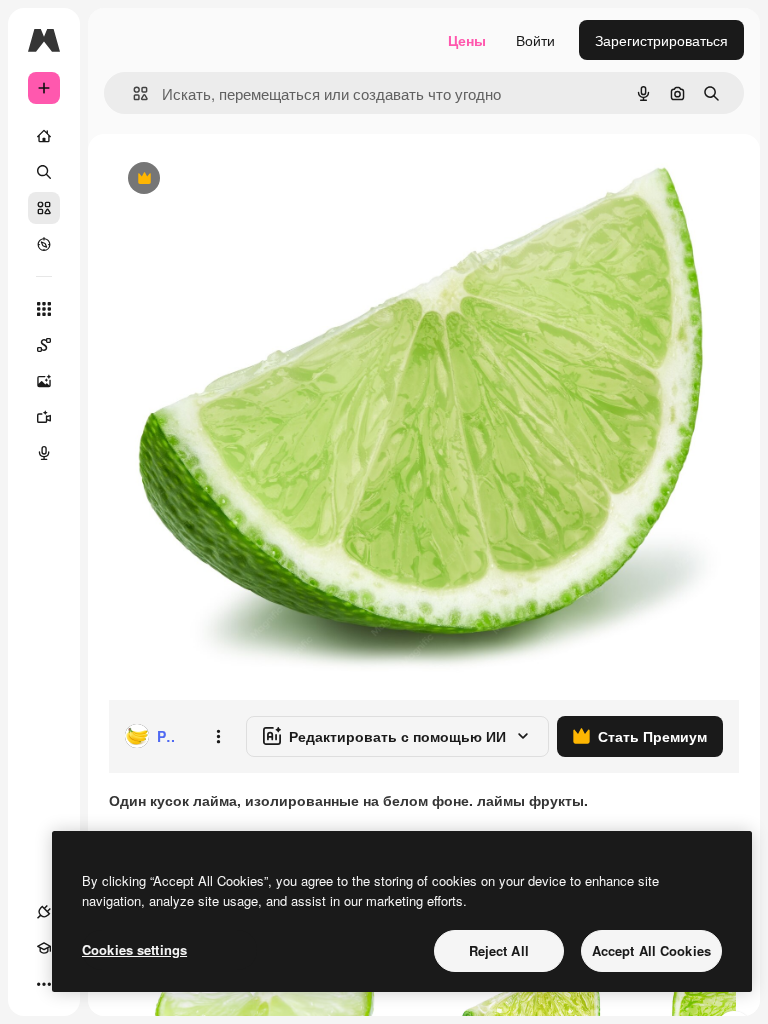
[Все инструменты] (44, 309)
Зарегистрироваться (661, 40)
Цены (467, 40)
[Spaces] (44, 345)
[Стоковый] (44, 208)
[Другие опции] (218, 736)
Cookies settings (134, 949)
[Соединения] (44, 912)
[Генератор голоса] (44, 453)
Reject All (499, 950)
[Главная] (44, 136)
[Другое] (44, 984)
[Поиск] (44, 172)
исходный (242, 179)
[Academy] (44, 948)
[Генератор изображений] (44, 381)
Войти (535, 40)
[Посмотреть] (44, 244)
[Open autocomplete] (132, 93)
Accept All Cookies (651, 950)
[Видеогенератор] (44, 417)
